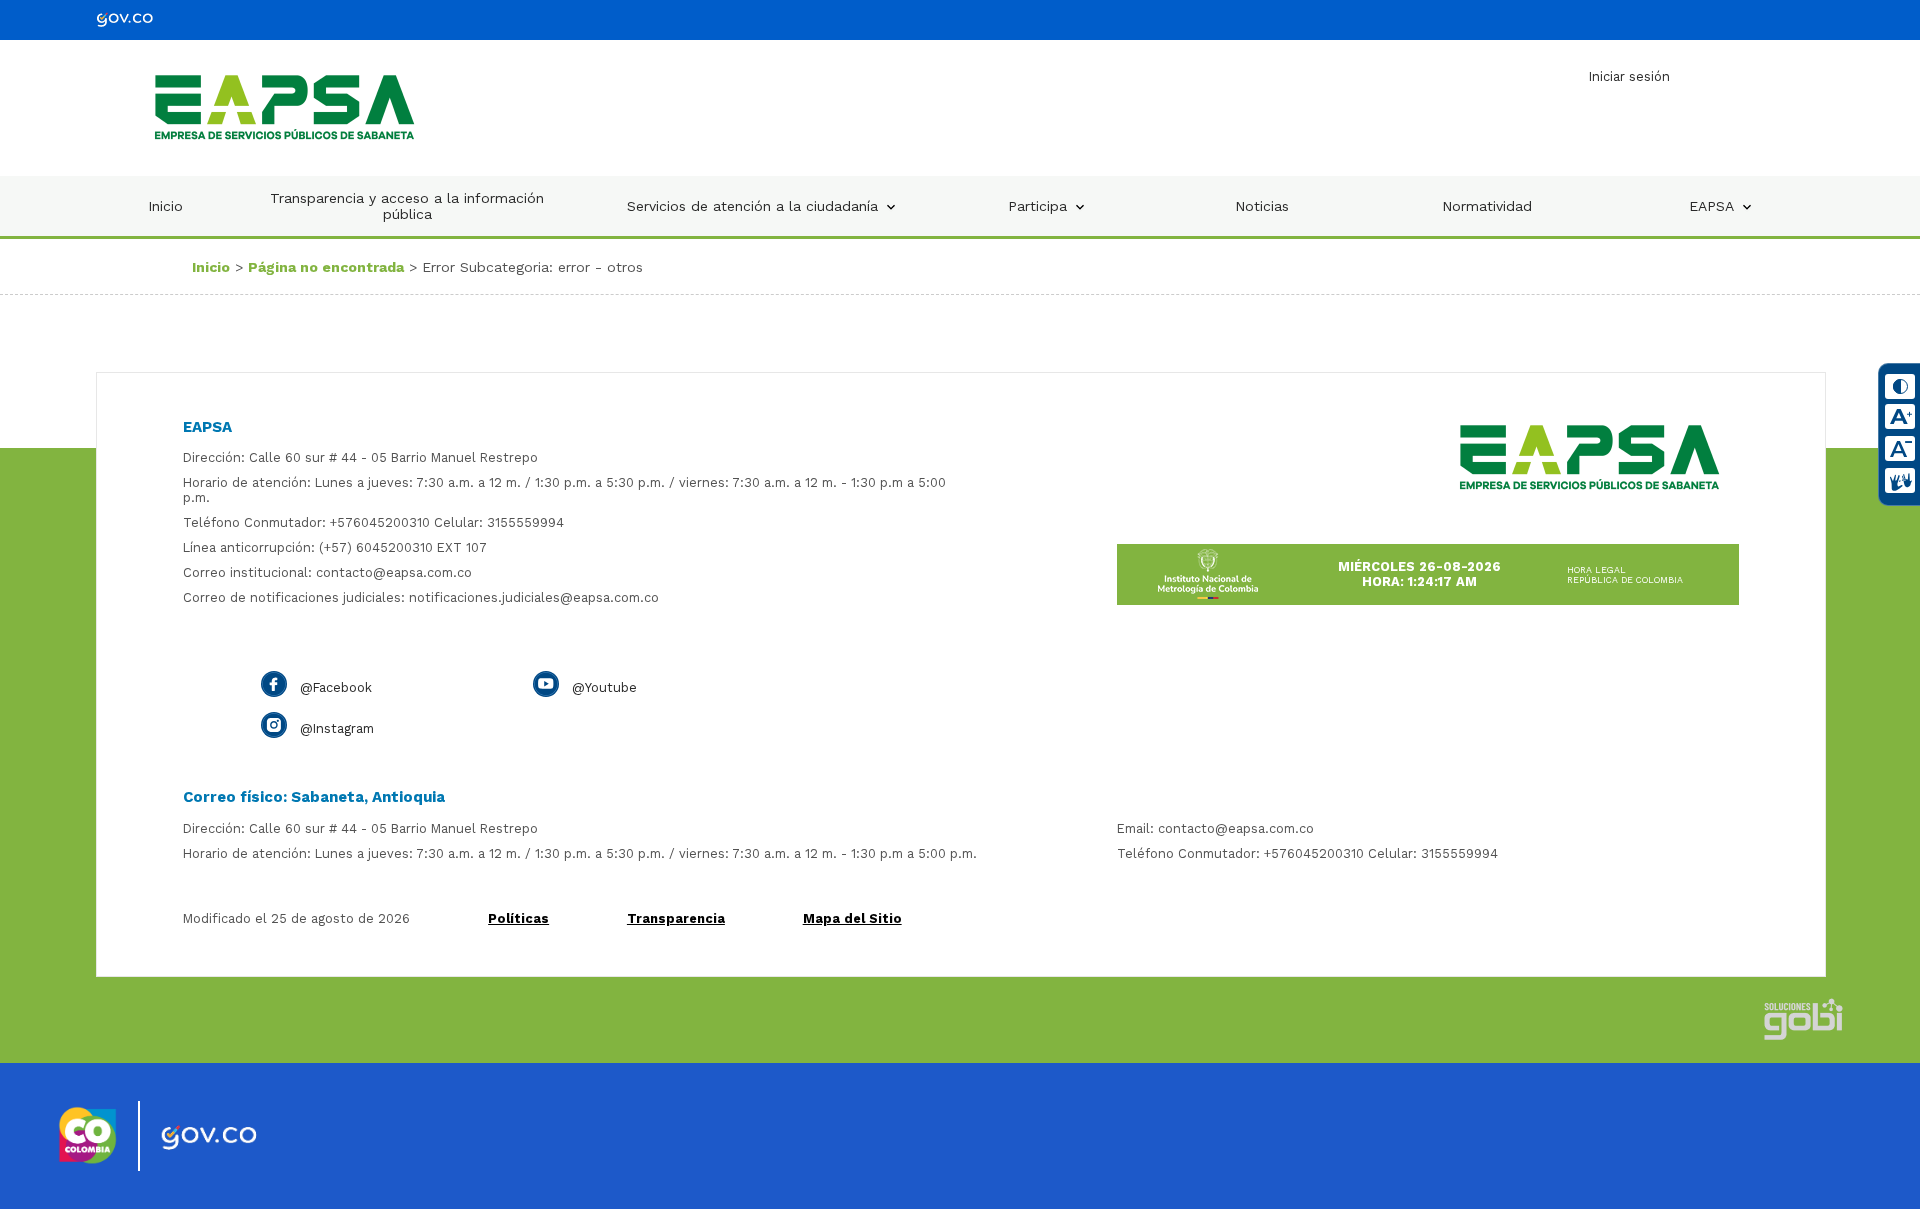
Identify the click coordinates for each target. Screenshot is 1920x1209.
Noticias (1262, 206)
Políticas (518, 918)
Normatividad (1487, 206)
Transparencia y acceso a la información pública (407, 206)
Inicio (165, 206)
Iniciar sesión (1629, 76)
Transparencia (676, 918)
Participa (1037, 206)
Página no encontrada (326, 267)
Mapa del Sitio (852, 918)
